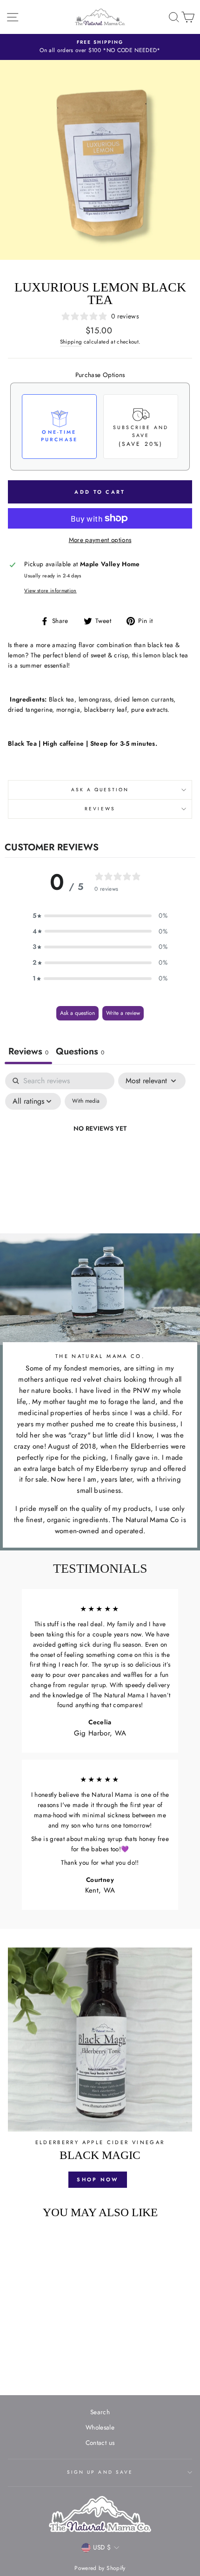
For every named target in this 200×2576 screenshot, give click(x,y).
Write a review (123, 1013)
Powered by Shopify (100, 2568)
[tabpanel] (100, 1150)
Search (100, 2412)
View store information (50, 590)
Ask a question (100, 790)
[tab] (80, 1053)
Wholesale (100, 2427)
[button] (100, 916)
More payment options (100, 540)
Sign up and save (100, 2472)
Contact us (100, 2443)
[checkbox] (86, 1101)
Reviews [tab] (28, 1051)
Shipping (71, 342)
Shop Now (97, 2179)
